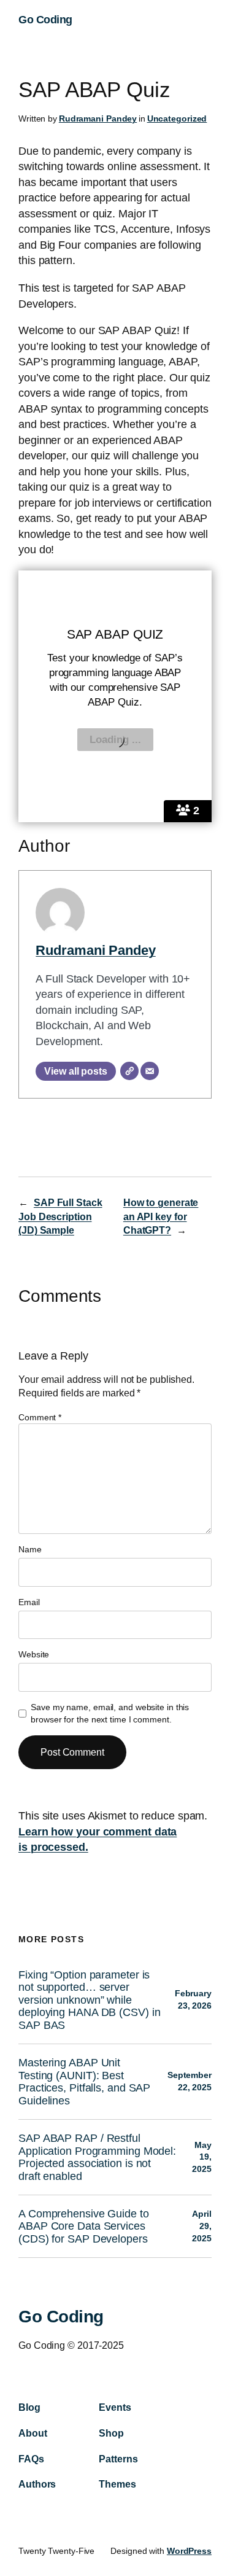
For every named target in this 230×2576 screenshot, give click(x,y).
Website (34, 1654)
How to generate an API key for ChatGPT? (161, 1216)
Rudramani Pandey (98, 119)
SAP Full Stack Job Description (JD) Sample (60, 1216)
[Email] (150, 1071)
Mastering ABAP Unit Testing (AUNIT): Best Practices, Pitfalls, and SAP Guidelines (84, 2081)
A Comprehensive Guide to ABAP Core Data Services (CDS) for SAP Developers (84, 2226)
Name (30, 1549)
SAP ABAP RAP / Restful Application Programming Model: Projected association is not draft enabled (97, 2157)
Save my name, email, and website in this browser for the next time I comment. (110, 1713)
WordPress (189, 2551)
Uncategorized (177, 119)
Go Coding (45, 20)
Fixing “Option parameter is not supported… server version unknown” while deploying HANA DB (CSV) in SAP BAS (89, 2000)
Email (29, 1602)
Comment (40, 1417)
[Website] (129, 1071)
